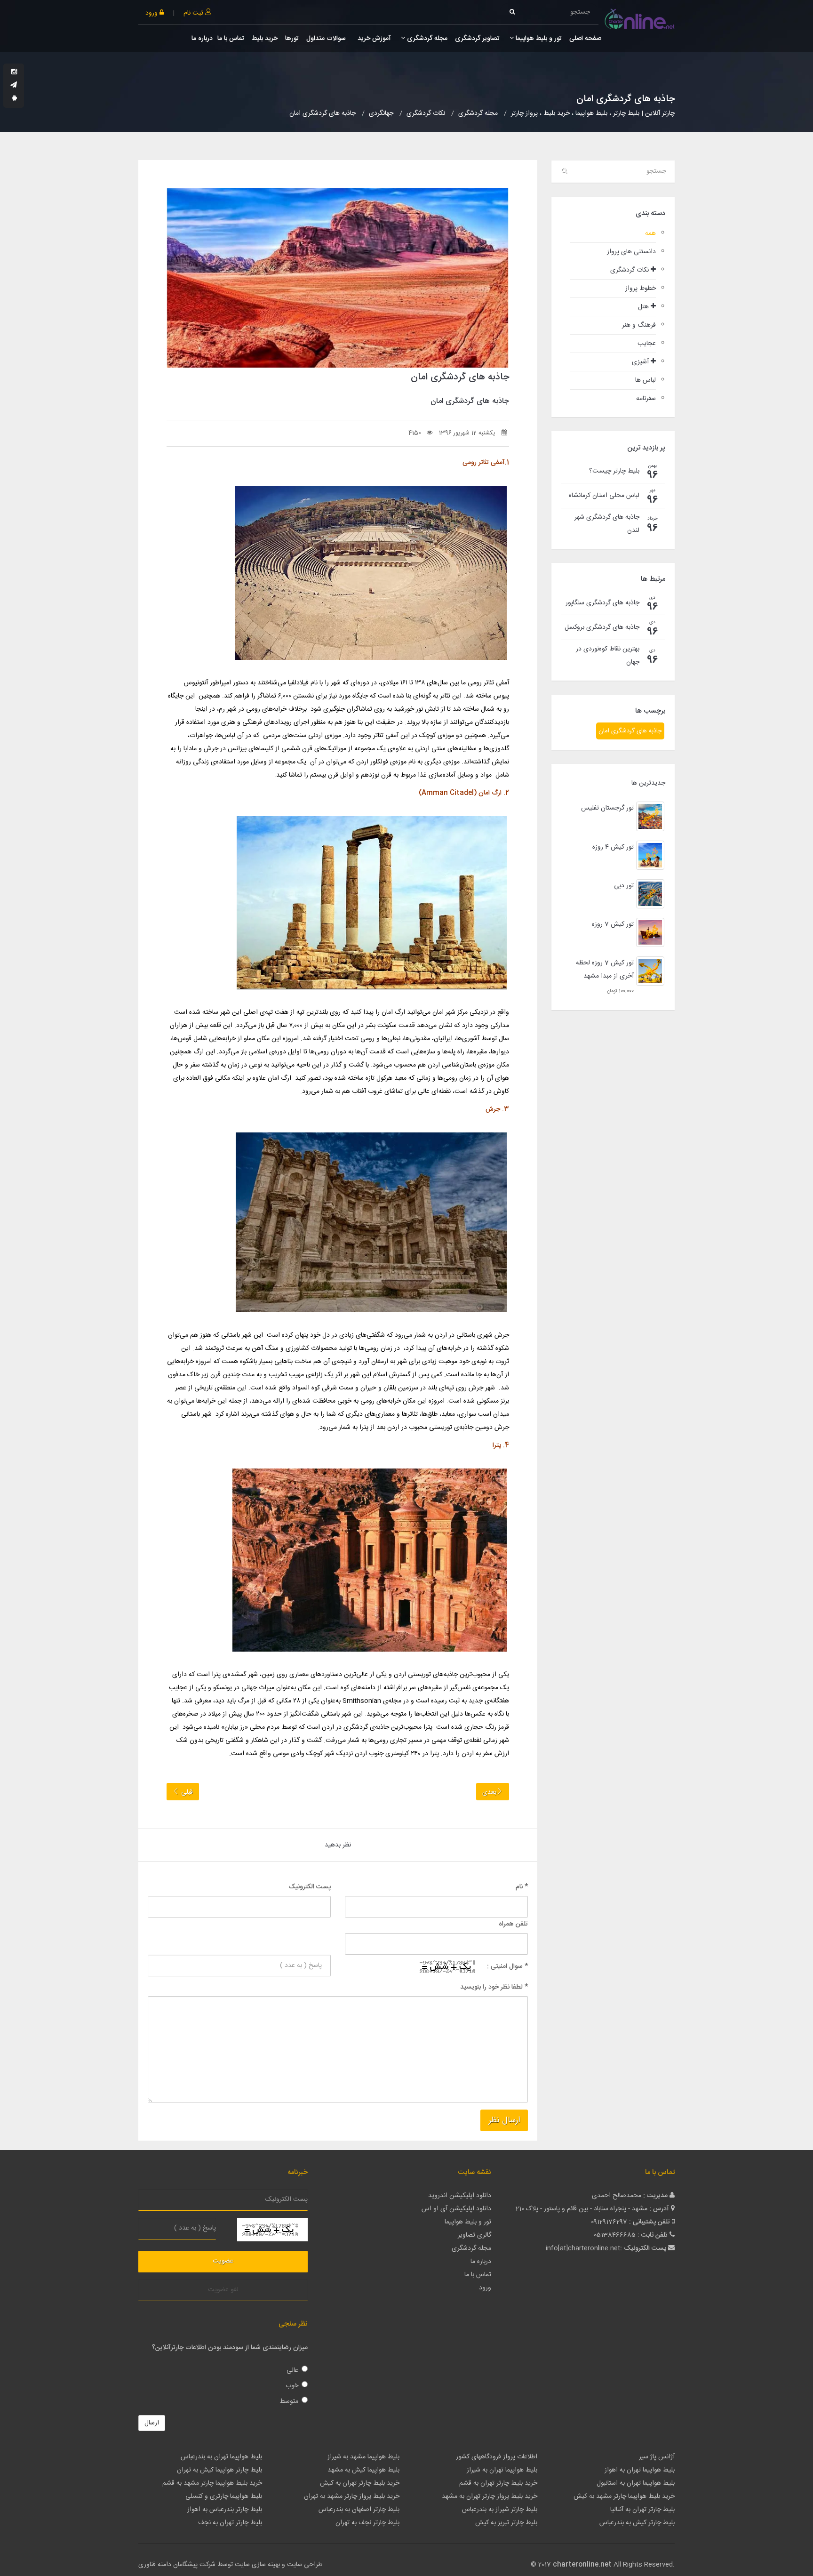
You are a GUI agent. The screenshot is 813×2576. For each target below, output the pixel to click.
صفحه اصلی (585, 39)
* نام (522, 1887)
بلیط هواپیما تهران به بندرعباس (221, 2457)
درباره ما (202, 39)
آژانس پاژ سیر (657, 2457)
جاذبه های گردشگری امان (630, 731)
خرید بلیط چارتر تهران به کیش (360, 2483)
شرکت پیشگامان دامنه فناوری (177, 2565)
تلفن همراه (513, 1924)
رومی (474, 683)
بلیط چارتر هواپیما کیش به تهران (219, 2470)
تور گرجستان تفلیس (607, 808)
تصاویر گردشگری (477, 39)
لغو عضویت (223, 2290)
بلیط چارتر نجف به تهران (367, 2523)
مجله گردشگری (426, 39)
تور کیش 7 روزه (613, 924)
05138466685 (615, 2235)
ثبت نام (194, 13)
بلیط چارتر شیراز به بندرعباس (500, 2510)
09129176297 (609, 2222)
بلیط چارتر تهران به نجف (230, 2523)
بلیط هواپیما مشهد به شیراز (363, 2457)
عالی (292, 2370)
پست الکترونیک (310, 1887)
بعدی (489, 1792)
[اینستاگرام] (14, 72)
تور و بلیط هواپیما (538, 39)
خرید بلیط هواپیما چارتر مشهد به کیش (624, 2496)
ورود (152, 13)
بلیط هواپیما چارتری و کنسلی (224, 2496)
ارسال (152, 2423)
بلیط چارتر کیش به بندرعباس (637, 2523)
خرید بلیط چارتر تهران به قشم (498, 2483)
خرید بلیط (265, 39)
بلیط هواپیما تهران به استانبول (636, 2483)
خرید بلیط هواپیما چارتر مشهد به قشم (212, 2483)
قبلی (186, 1792)
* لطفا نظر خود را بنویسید (494, 1987)
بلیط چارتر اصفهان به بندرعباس (359, 2510)
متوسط (289, 2401)
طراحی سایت (305, 2565)
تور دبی (624, 886)
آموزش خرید (373, 39)
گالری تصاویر (474, 2235)
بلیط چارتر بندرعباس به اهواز (225, 2510)
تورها (292, 39)
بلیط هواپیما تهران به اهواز (640, 2470)
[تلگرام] (14, 86)
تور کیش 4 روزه (613, 847)
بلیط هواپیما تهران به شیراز (502, 2470)
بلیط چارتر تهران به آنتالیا (642, 2510)
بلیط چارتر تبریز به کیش (506, 2523)
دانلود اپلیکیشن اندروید (460, 2196)
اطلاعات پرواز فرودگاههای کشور (497, 2457)
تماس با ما (231, 39)
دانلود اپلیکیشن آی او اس (456, 2209)
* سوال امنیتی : (507, 1966)
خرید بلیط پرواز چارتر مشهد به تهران (352, 2496)
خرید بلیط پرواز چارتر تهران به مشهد (490, 2496)
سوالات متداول (326, 39)
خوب (292, 2386)
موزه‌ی (445, 736)
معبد (399, 1078)
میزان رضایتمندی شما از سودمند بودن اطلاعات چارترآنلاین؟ (230, 2348)
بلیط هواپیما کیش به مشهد (363, 2470)
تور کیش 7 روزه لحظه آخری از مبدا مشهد (605, 970)
